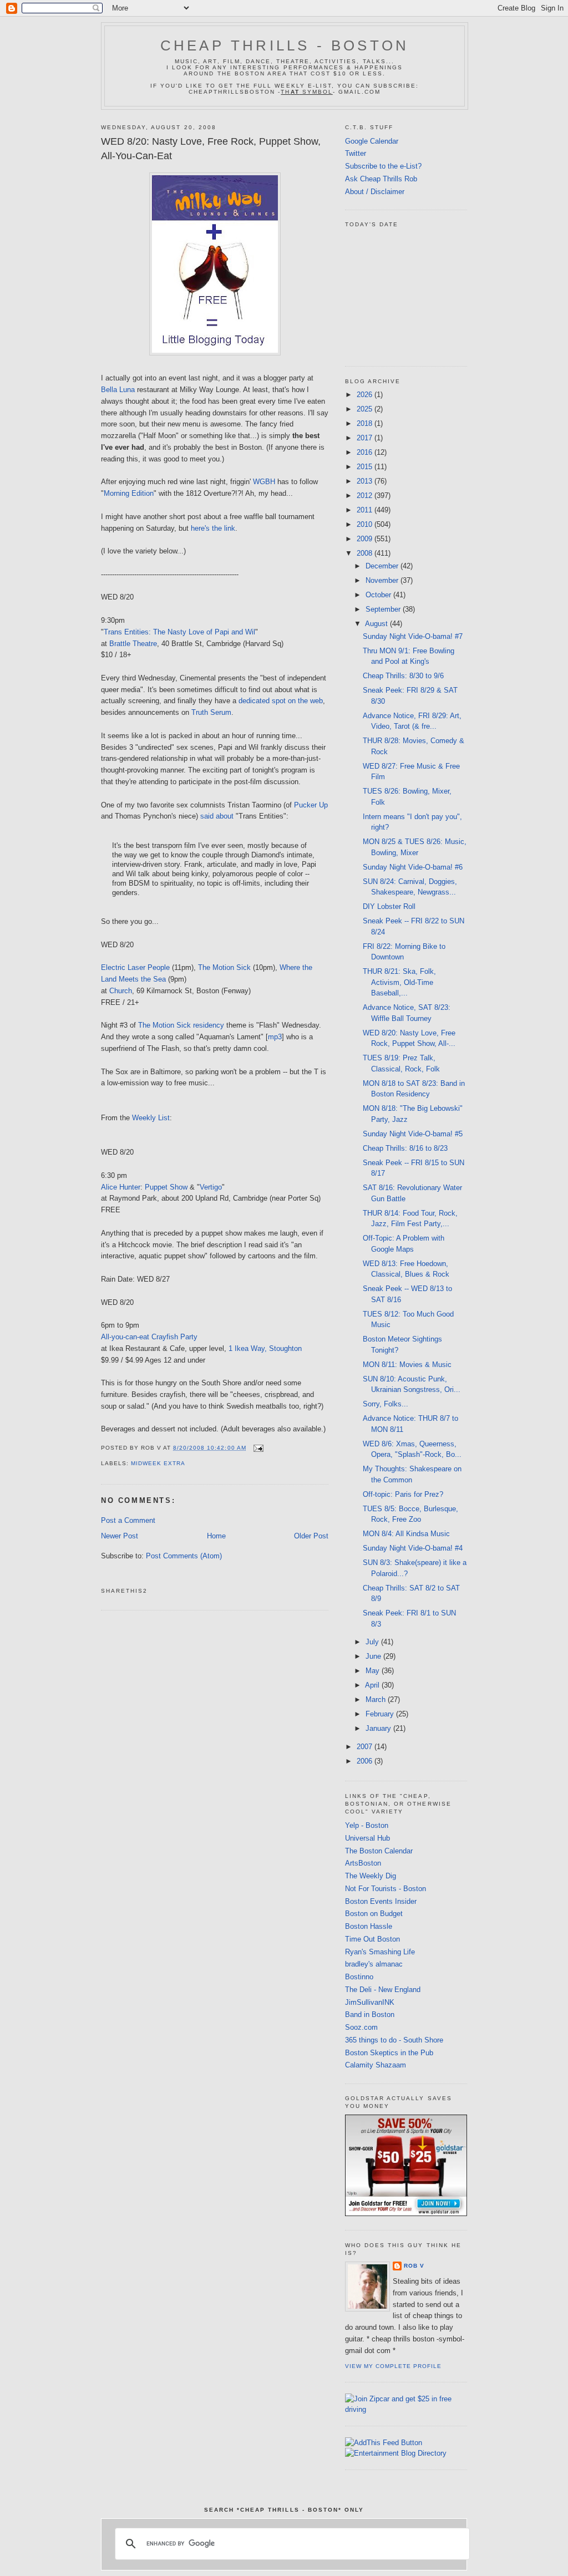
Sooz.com (361, 2027)
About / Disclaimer (375, 192)
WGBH (264, 482)
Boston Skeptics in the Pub (389, 2053)
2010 (366, 524)
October (379, 595)
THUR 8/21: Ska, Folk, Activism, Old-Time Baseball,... (399, 982)
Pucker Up (311, 805)
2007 (366, 1747)
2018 (366, 423)
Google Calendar (372, 141)
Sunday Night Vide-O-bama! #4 (413, 1548)
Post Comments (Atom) (184, 1556)
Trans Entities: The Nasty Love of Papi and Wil (179, 632)
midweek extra (158, 1463)
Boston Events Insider (381, 1901)
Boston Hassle (369, 1926)
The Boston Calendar (379, 1851)
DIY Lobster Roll (389, 906)
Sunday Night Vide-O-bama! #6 (413, 867)
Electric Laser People (135, 967)
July (373, 1642)
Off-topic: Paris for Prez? (403, 1494)
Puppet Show (166, 1187)
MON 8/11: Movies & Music (407, 1365)
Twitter (356, 153)
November (383, 580)
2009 (366, 539)
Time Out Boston (372, 1939)
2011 (366, 510)
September (384, 609)
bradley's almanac (374, 1964)
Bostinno (359, 1977)
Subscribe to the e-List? (383, 166)
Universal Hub (367, 1838)
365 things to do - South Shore (394, 2040)
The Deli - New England (383, 1990)
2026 (366, 395)
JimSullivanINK (370, 2002)
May (374, 1671)
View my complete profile (393, 2366)
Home (216, 1536)
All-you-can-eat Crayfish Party (149, 1337)
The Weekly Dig (371, 1876)
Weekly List (151, 1118)
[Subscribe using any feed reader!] (384, 2443)
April (373, 1685)
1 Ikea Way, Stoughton (265, 1348)
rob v (414, 2266)
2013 (366, 481)
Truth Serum (211, 712)
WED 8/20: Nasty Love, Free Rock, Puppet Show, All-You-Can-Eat (211, 148)
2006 (366, 1761)
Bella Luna (118, 390)
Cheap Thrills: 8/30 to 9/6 (403, 676)
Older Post (311, 1536)
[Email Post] (257, 1448)
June (374, 1656)
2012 (366, 496)
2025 (366, 409)
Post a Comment (128, 1520)
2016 (366, 452)
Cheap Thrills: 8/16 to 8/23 (405, 1148)
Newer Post (120, 1536)
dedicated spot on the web (281, 701)
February (381, 1714)
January (379, 1728)
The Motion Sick (224, 967)
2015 (366, 467)
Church (121, 991)
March (377, 1699)
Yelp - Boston (367, 1825)
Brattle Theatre (133, 644)
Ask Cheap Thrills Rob (381, 179)
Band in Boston (370, 2014)
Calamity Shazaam (376, 2065)
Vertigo (211, 1187)
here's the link (213, 528)
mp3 (275, 1037)
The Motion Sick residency (181, 1025)
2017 (366, 438)
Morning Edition (129, 493)
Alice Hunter (121, 1187)
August (377, 624)
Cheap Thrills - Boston (285, 45)
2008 (366, 553)
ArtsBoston (363, 1863)
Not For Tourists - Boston (386, 1889)
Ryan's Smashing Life (380, 1952)
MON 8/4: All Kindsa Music (406, 1534)
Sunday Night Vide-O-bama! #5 (413, 1134)
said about (217, 816)
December (383, 566)
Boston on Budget (374, 1914)
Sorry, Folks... (386, 1404)
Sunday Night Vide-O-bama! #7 (413, 636)
